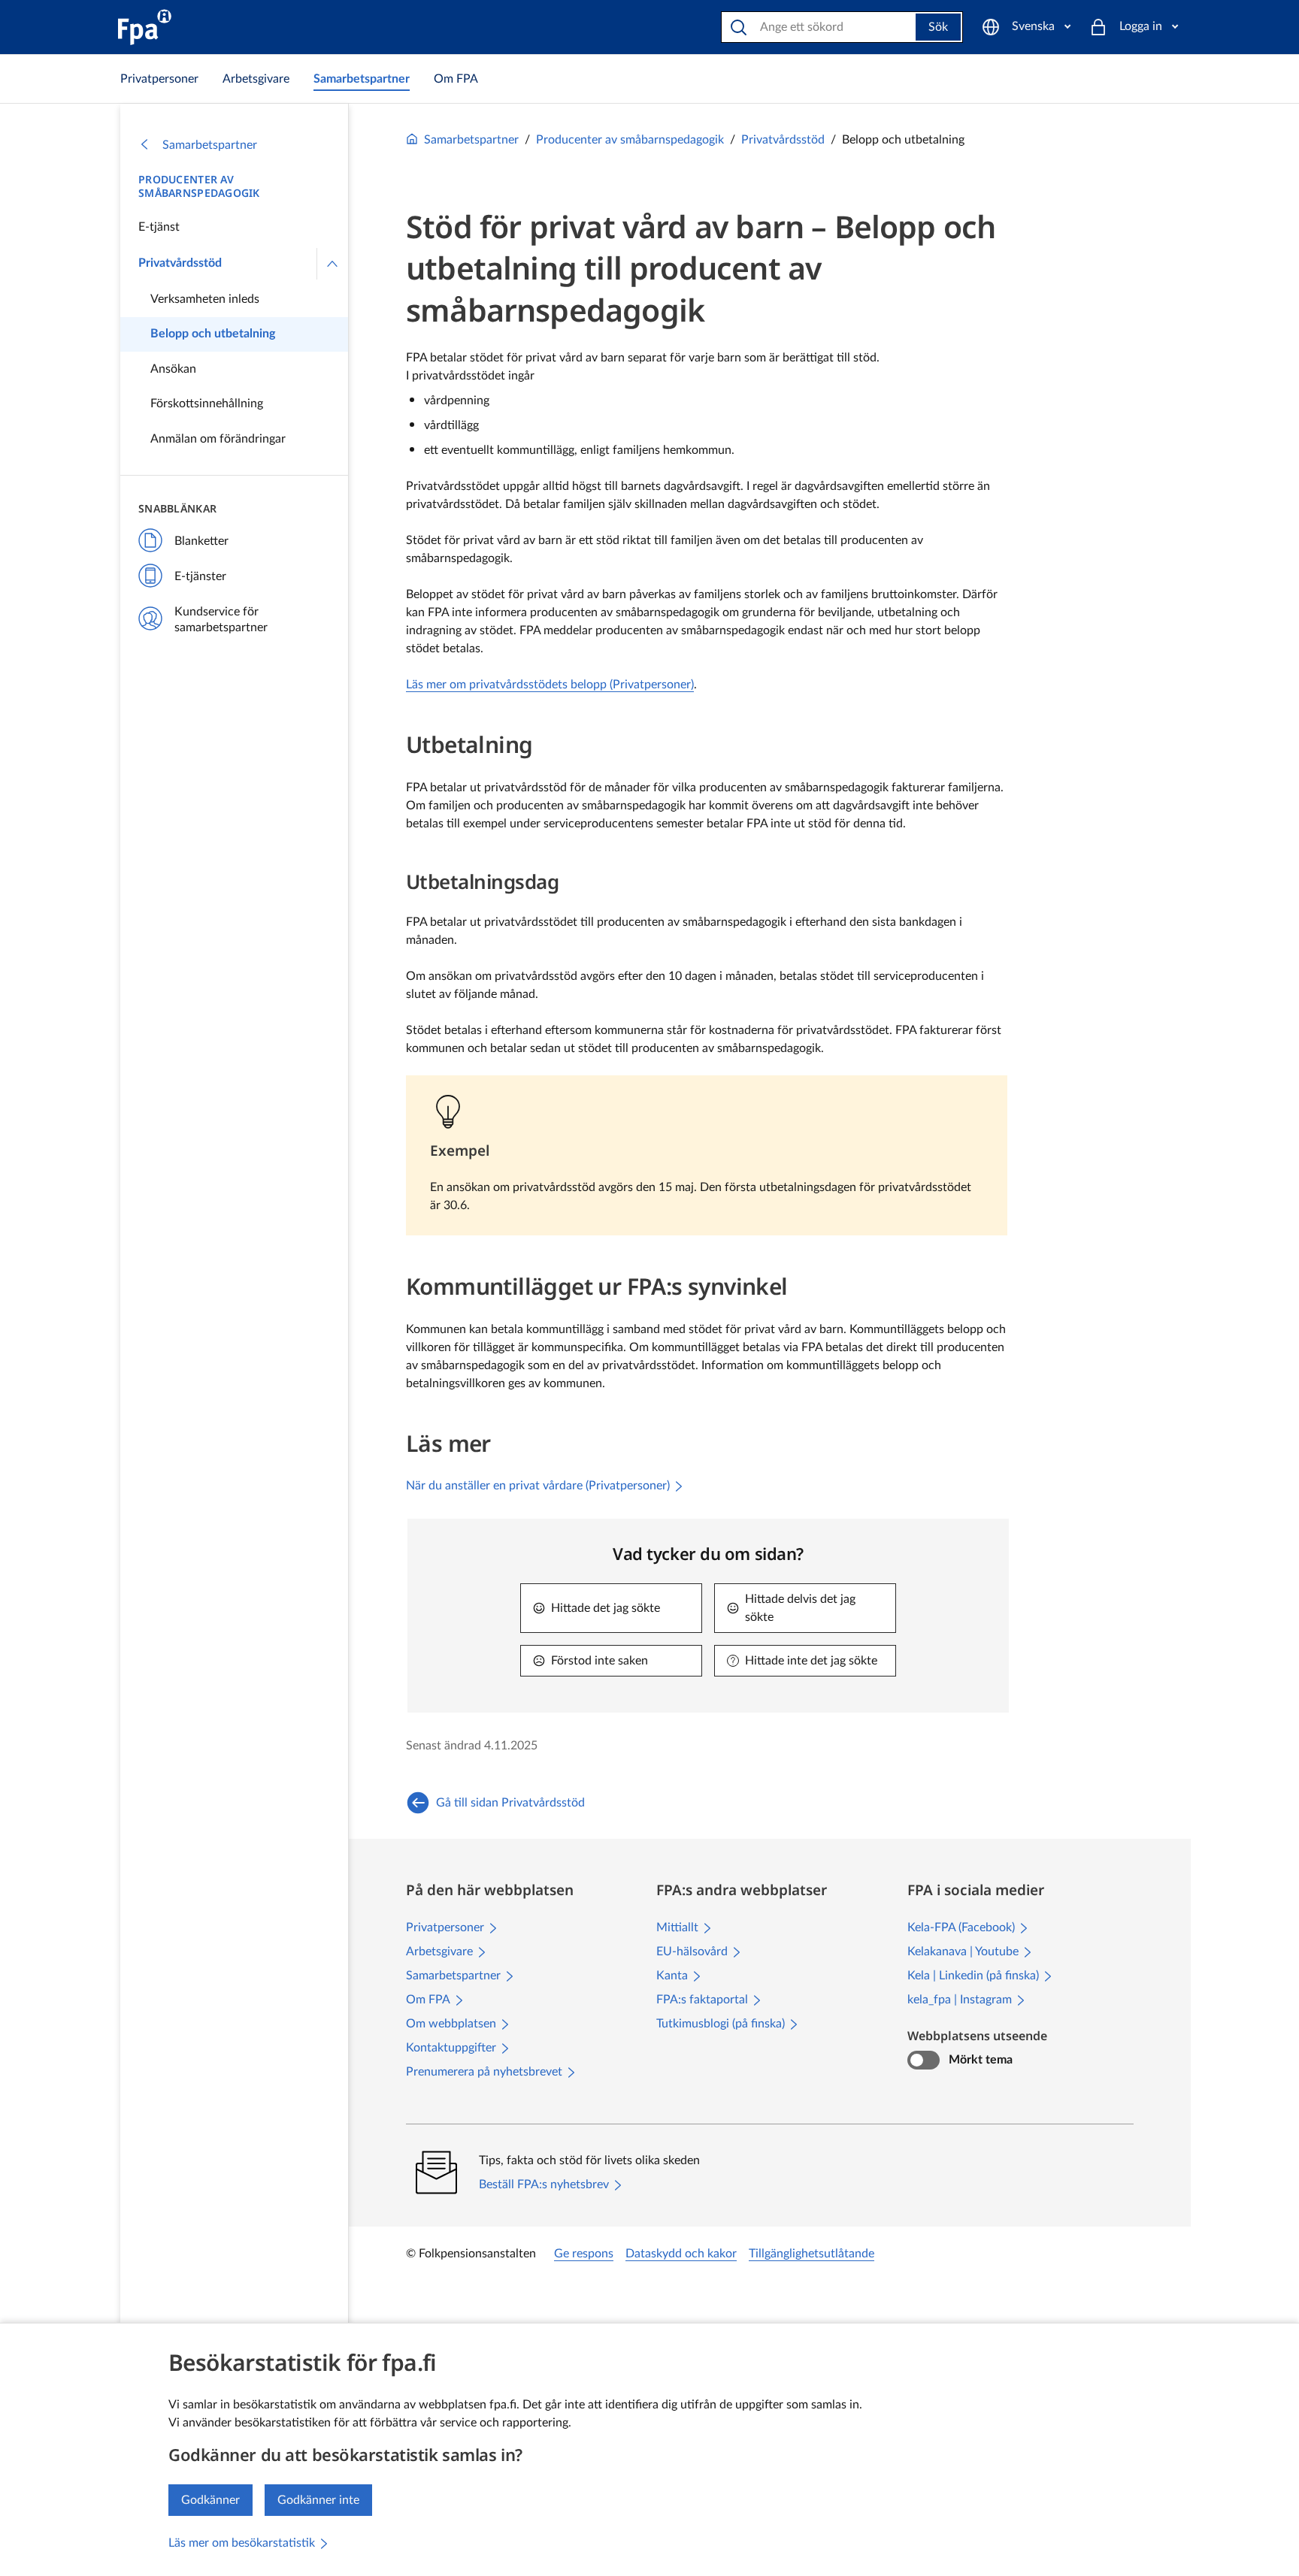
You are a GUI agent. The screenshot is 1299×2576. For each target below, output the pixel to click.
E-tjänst (159, 227)
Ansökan (173, 369)
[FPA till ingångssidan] (145, 27)
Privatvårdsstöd (180, 263)
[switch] (924, 2060)
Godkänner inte (318, 2500)
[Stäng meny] (332, 264)
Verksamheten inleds (205, 299)
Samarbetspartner (210, 145)
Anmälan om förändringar (218, 439)
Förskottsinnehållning (207, 404)
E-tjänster (200, 576)
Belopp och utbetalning (213, 334)
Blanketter (201, 541)
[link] (159, 79)
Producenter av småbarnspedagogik (199, 186)
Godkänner (210, 2500)
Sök (938, 27)
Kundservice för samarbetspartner (221, 620)
